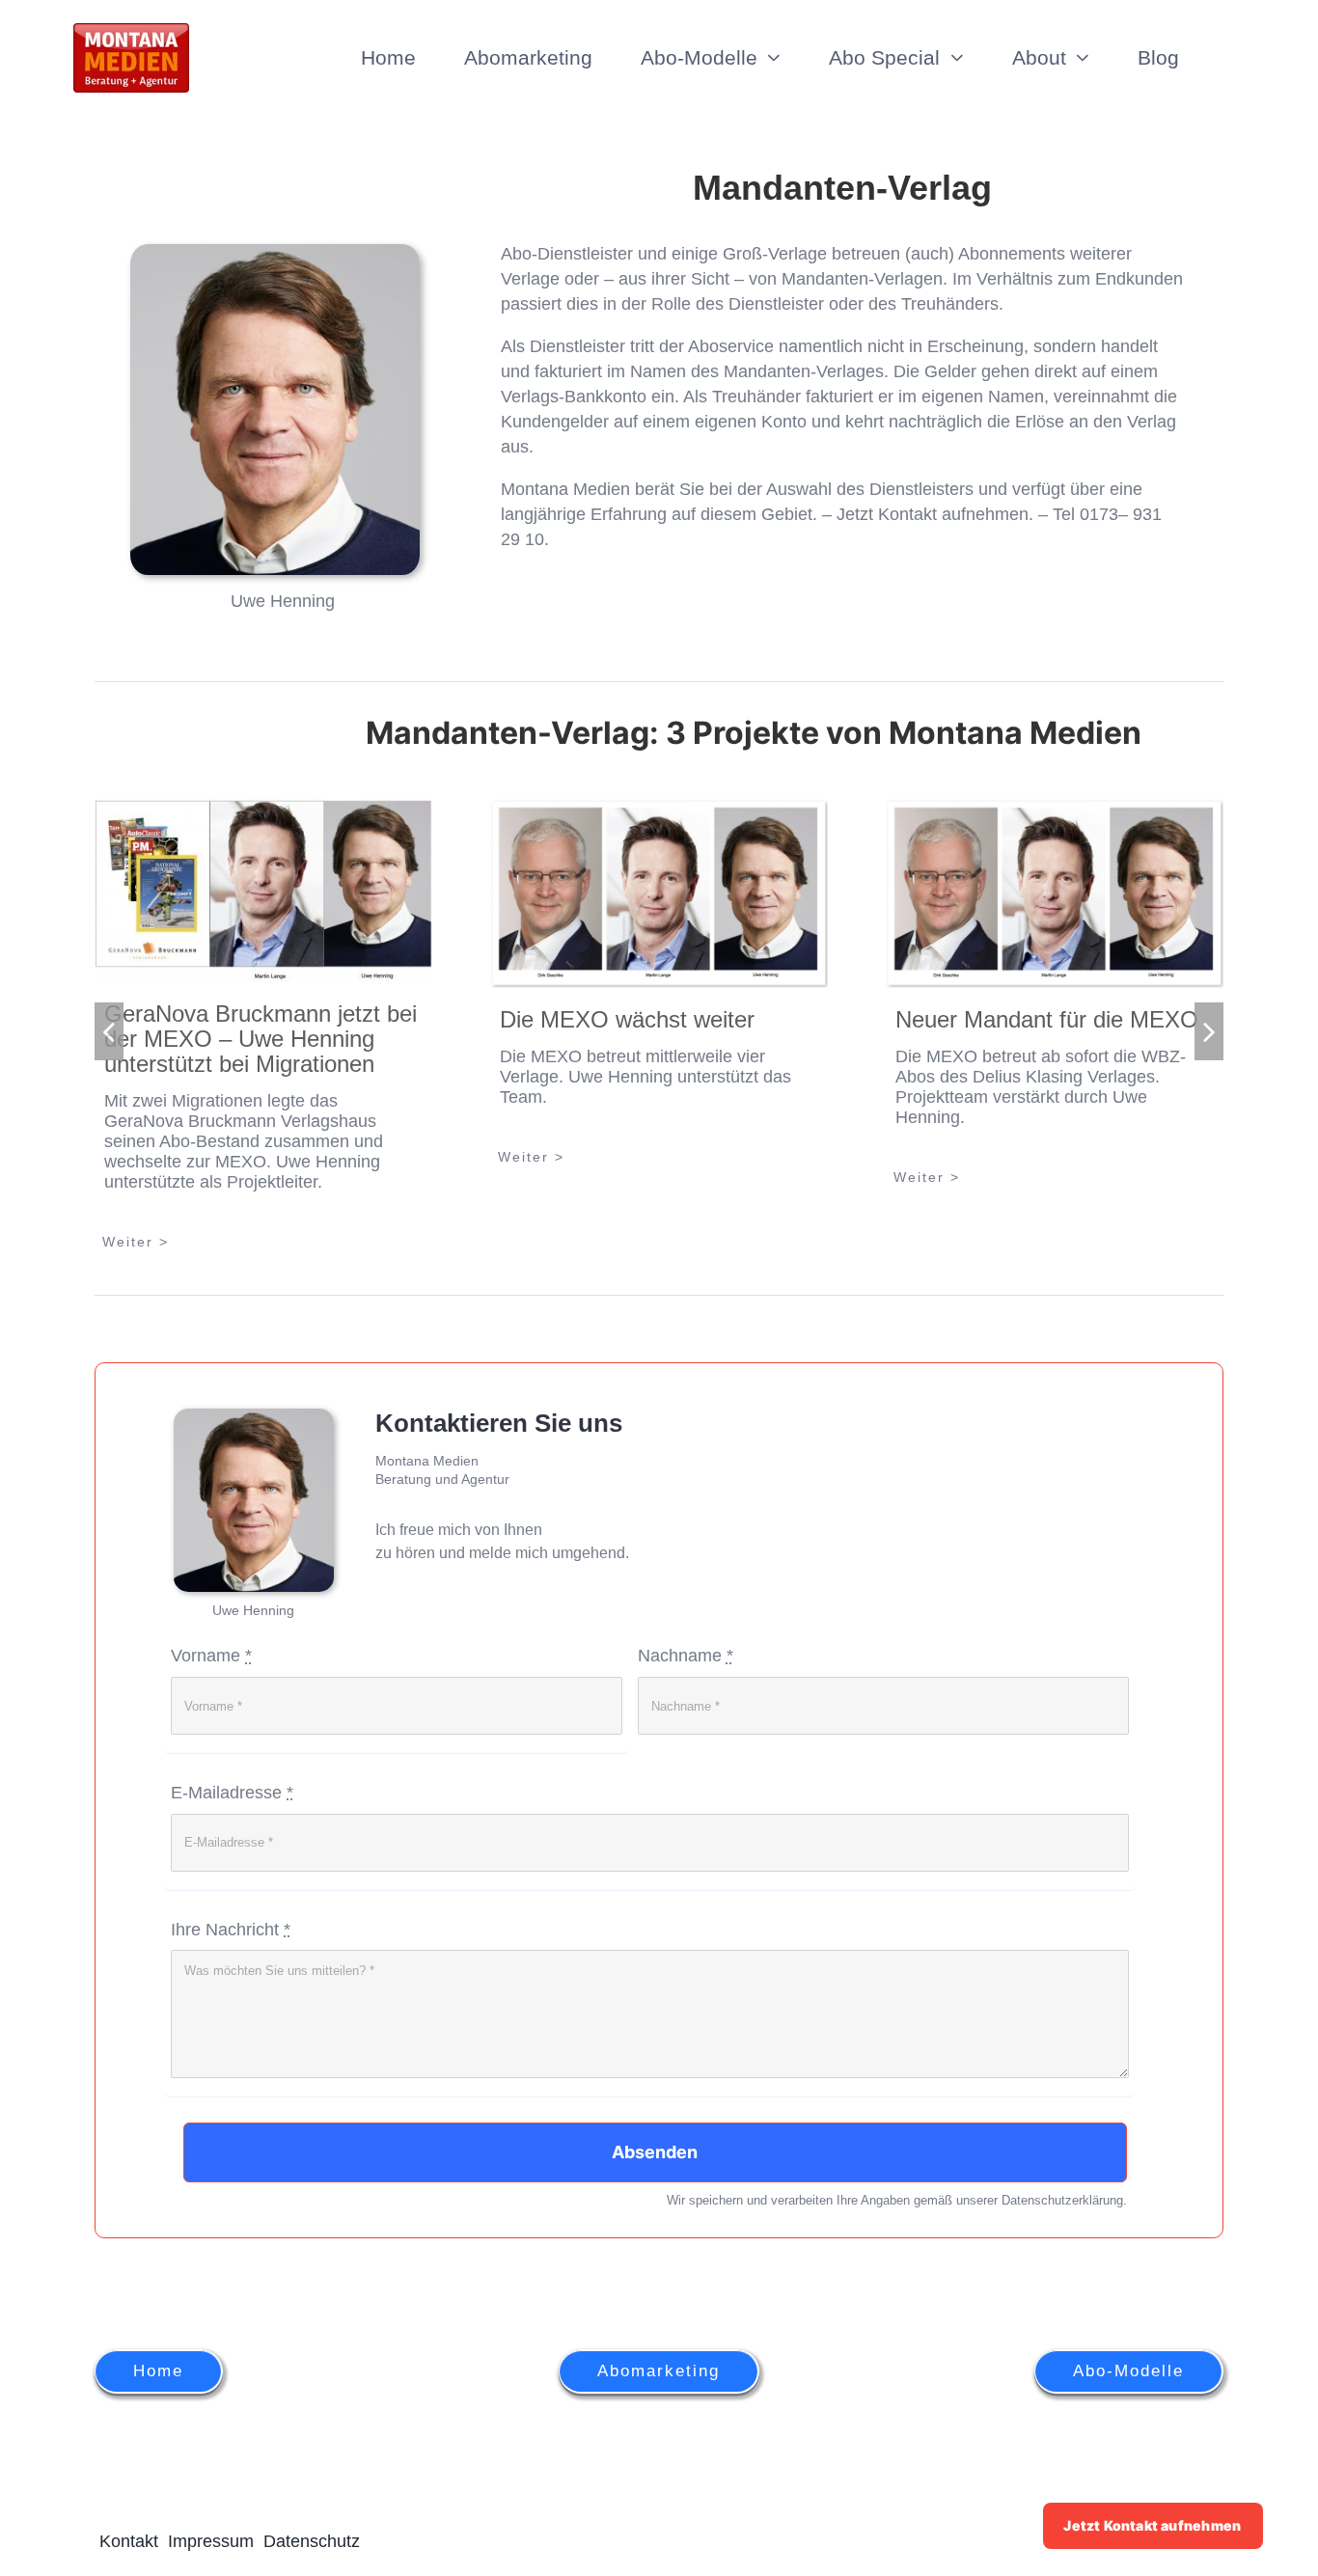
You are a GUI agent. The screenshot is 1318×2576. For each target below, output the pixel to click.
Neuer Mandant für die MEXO (1047, 1019)
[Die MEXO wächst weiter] (659, 893)
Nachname (686, 1656)
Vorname (211, 1656)
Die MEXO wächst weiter (627, 1019)
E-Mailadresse (232, 1793)
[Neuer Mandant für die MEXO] (1055, 893)
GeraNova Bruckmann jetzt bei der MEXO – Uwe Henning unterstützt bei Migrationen (261, 1039)
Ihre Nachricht (231, 1930)
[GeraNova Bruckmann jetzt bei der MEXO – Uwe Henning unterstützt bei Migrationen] (263, 891)
